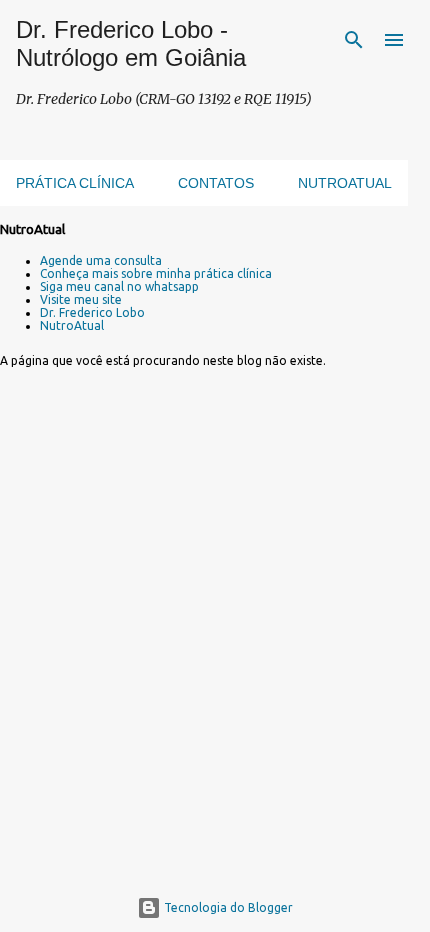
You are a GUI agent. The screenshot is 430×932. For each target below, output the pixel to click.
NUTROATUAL (345, 183)
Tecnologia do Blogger (227, 907)
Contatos (216, 183)
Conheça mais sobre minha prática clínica (156, 273)
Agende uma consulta (101, 260)
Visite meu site (81, 299)
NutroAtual (72, 325)
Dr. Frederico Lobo (92, 312)
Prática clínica (75, 183)
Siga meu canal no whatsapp (119, 286)
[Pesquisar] (354, 40)
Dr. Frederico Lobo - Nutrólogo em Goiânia (131, 43)
